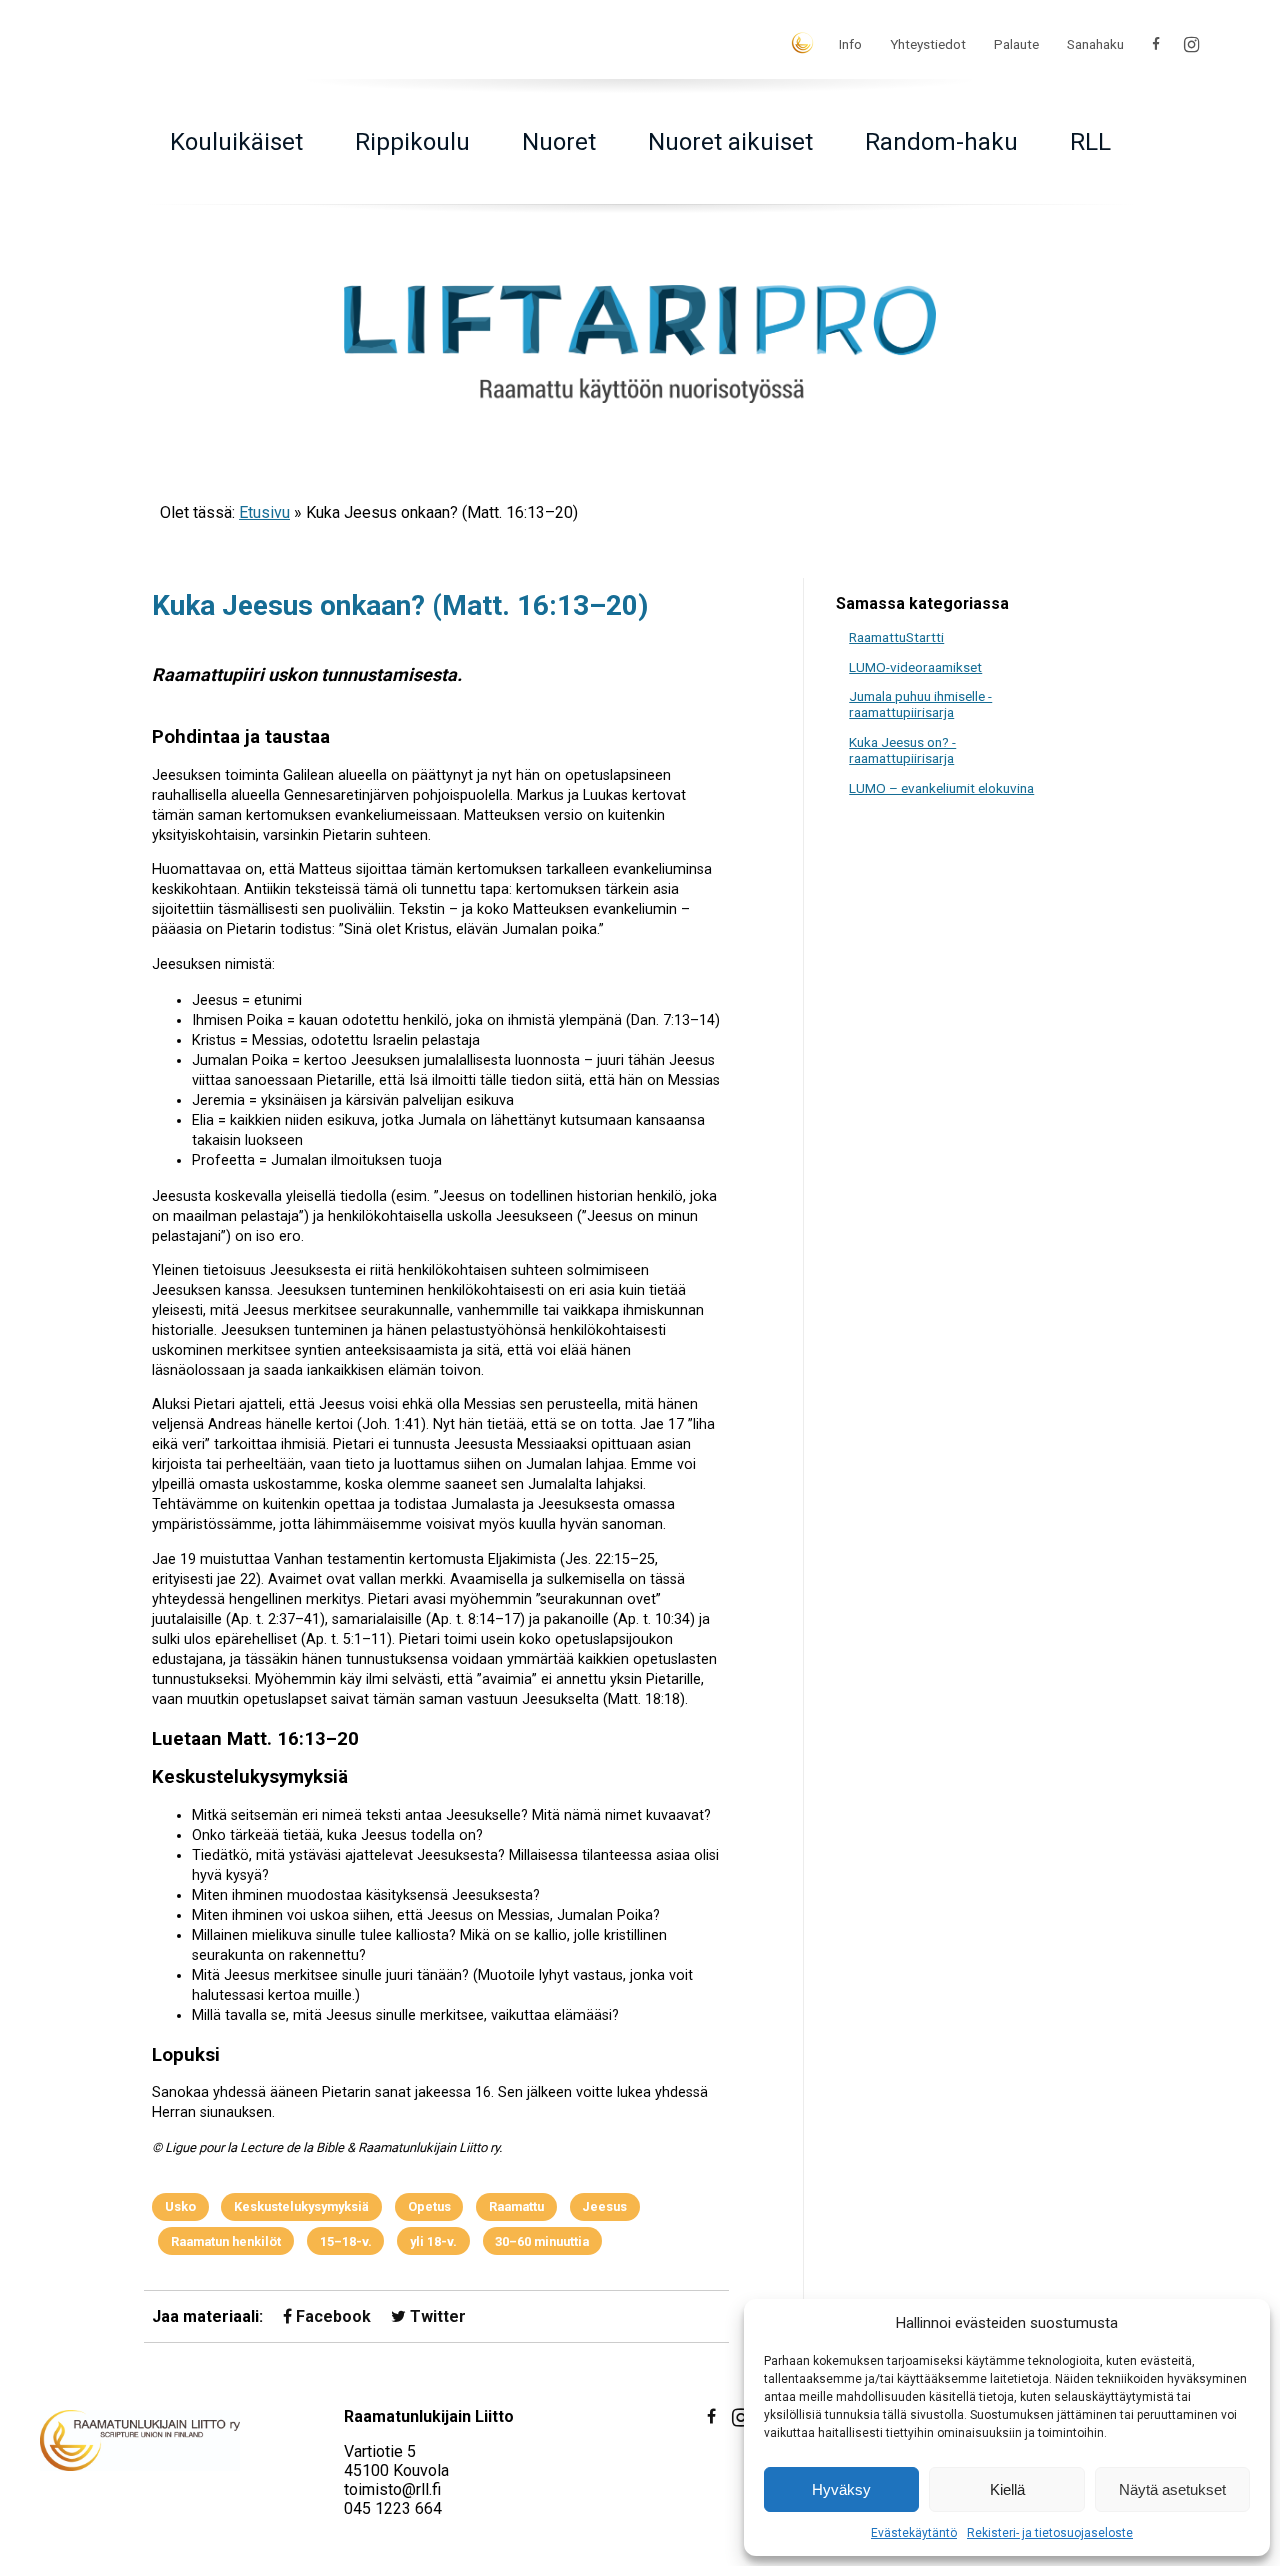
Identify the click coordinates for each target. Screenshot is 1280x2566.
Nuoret (559, 142)
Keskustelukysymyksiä (301, 2206)
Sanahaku (1095, 44)
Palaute (1016, 44)
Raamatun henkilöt (226, 2241)
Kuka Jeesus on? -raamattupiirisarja (902, 750)
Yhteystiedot (928, 44)
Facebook (331, 2316)
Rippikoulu (412, 142)
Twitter (436, 2316)
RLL (1090, 142)
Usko (180, 2206)
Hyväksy (841, 2489)
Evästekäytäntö (914, 2533)
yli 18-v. (433, 2241)
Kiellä (1007, 2489)
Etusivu (264, 512)
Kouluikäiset (236, 142)
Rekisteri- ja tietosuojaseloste (1050, 2533)
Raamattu (516, 2206)
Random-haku (941, 142)
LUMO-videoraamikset (915, 667)
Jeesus (604, 2206)
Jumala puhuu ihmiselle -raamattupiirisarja (920, 704)
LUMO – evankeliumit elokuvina (941, 788)
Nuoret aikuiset (730, 142)
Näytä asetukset (1172, 2489)
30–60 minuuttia (542, 2241)
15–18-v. (346, 2241)
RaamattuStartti (896, 637)
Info (850, 44)
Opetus (429, 2206)
